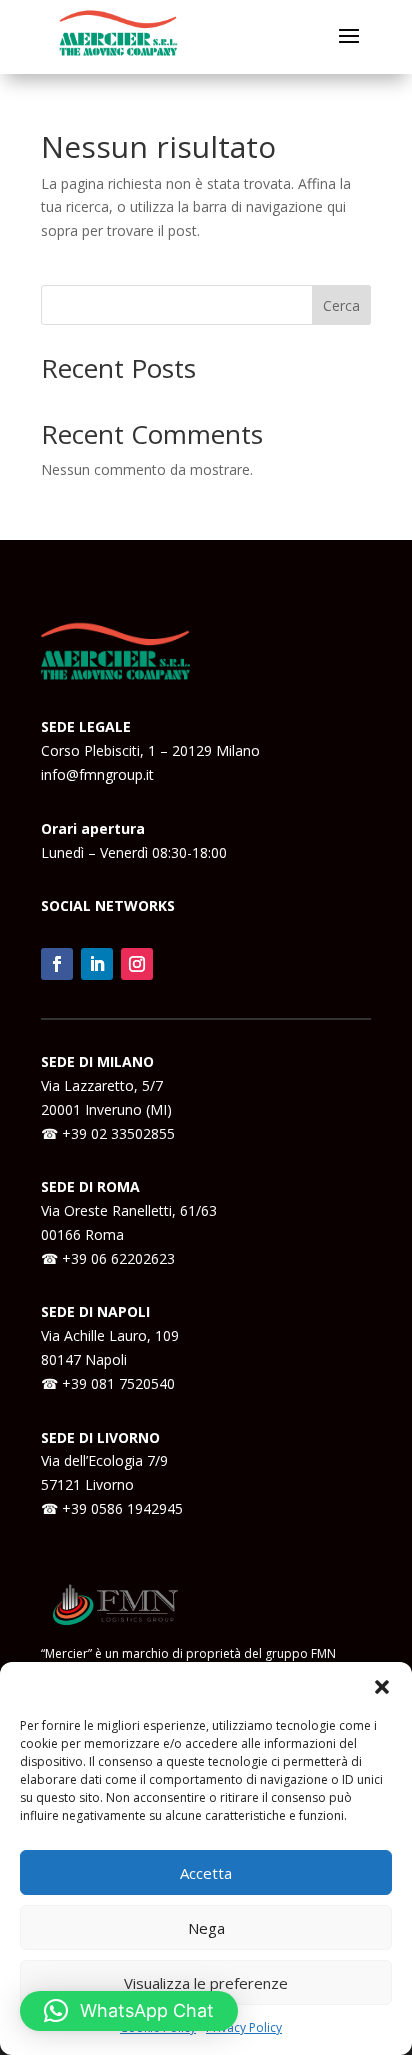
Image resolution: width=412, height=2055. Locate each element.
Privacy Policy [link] (244, 2027)
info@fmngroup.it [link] (97, 774)
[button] (382, 1687)
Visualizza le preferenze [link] (206, 1983)
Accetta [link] (206, 1873)
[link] (57, 964)
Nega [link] (206, 1928)
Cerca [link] (341, 305)
